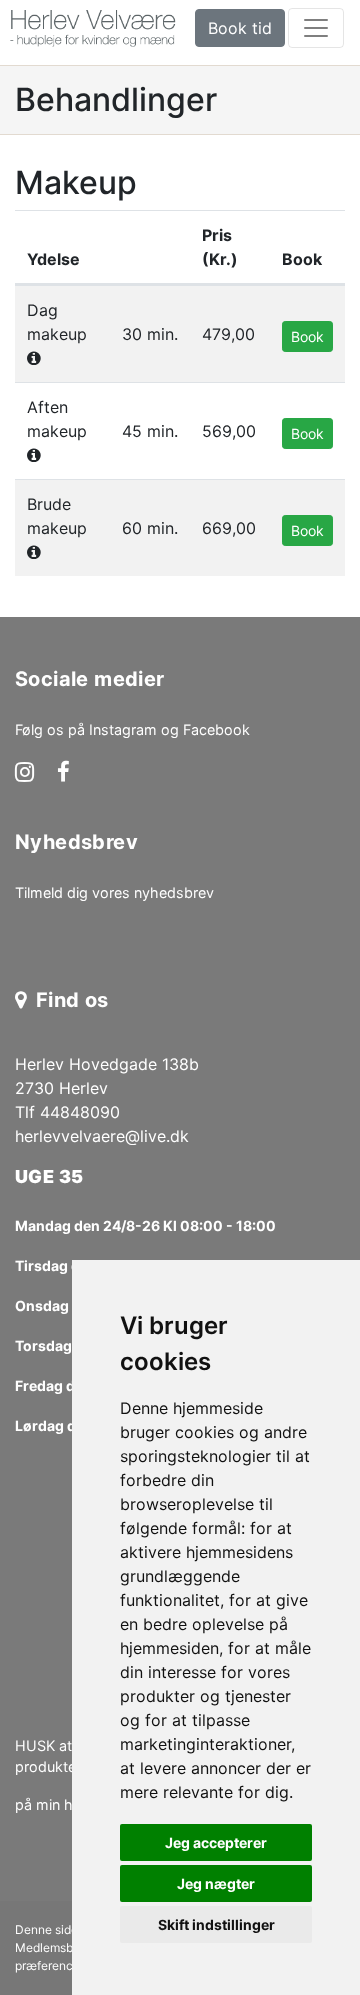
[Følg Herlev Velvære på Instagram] (24, 774)
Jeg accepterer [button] (216, 1842)
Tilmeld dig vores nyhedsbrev (114, 892)
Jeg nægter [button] (216, 1883)
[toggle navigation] (316, 28)
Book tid (240, 28)
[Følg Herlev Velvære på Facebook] (63, 774)
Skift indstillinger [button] (216, 1924)
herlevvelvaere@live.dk (102, 1136)
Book (307, 336)
